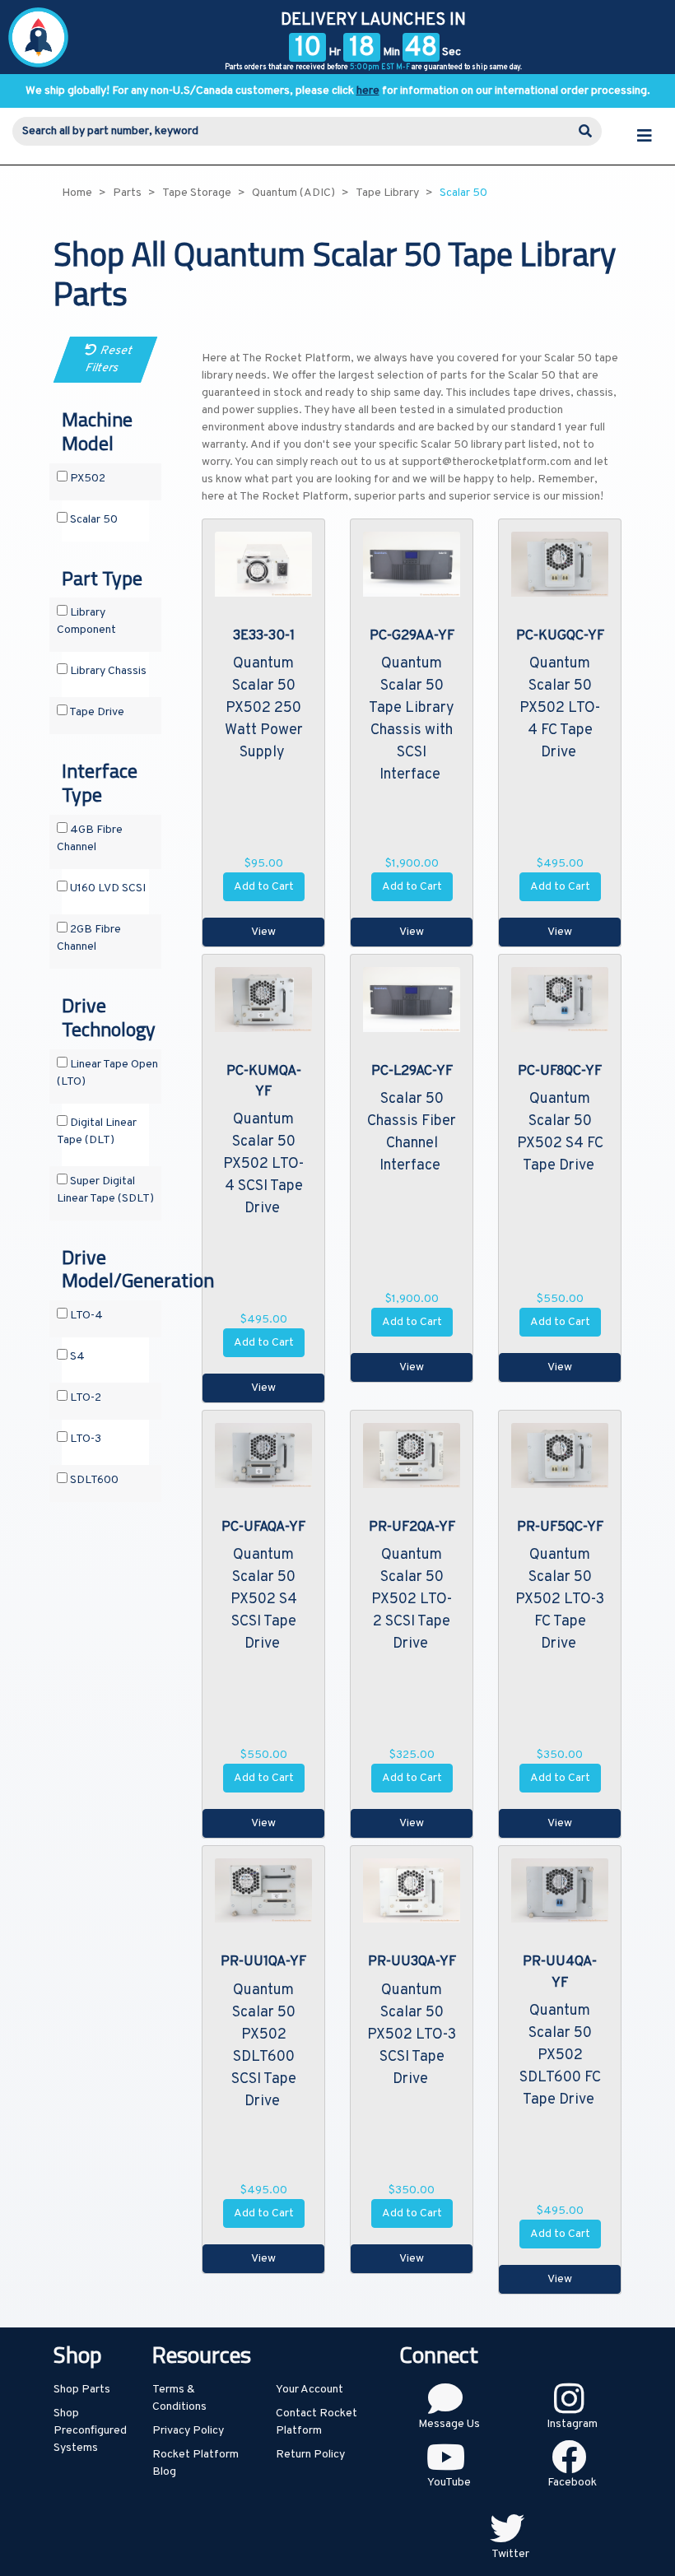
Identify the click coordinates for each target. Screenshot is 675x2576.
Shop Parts (82, 2390)
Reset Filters (109, 360)
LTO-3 (84, 1439)
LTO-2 (84, 1398)
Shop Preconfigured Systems (90, 2431)
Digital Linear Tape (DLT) (97, 1132)
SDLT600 (93, 1480)
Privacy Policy (188, 2431)
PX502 (86, 479)
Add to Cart (264, 887)
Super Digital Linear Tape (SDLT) (105, 1190)
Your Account (310, 2390)
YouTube (449, 2483)
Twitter (510, 2554)
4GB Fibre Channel (90, 839)
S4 (76, 1357)
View (263, 932)
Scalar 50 (93, 520)
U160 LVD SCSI (107, 888)
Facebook (572, 2483)
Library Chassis (107, 671)
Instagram (572, 2424)
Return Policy (310, 2455)
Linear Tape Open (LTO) (107, 1073)
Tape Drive (96, 712)
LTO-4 (85, 1316)
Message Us (449, 2424)
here (368, 91)
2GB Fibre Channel (89, 938)
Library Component (86, 621)
